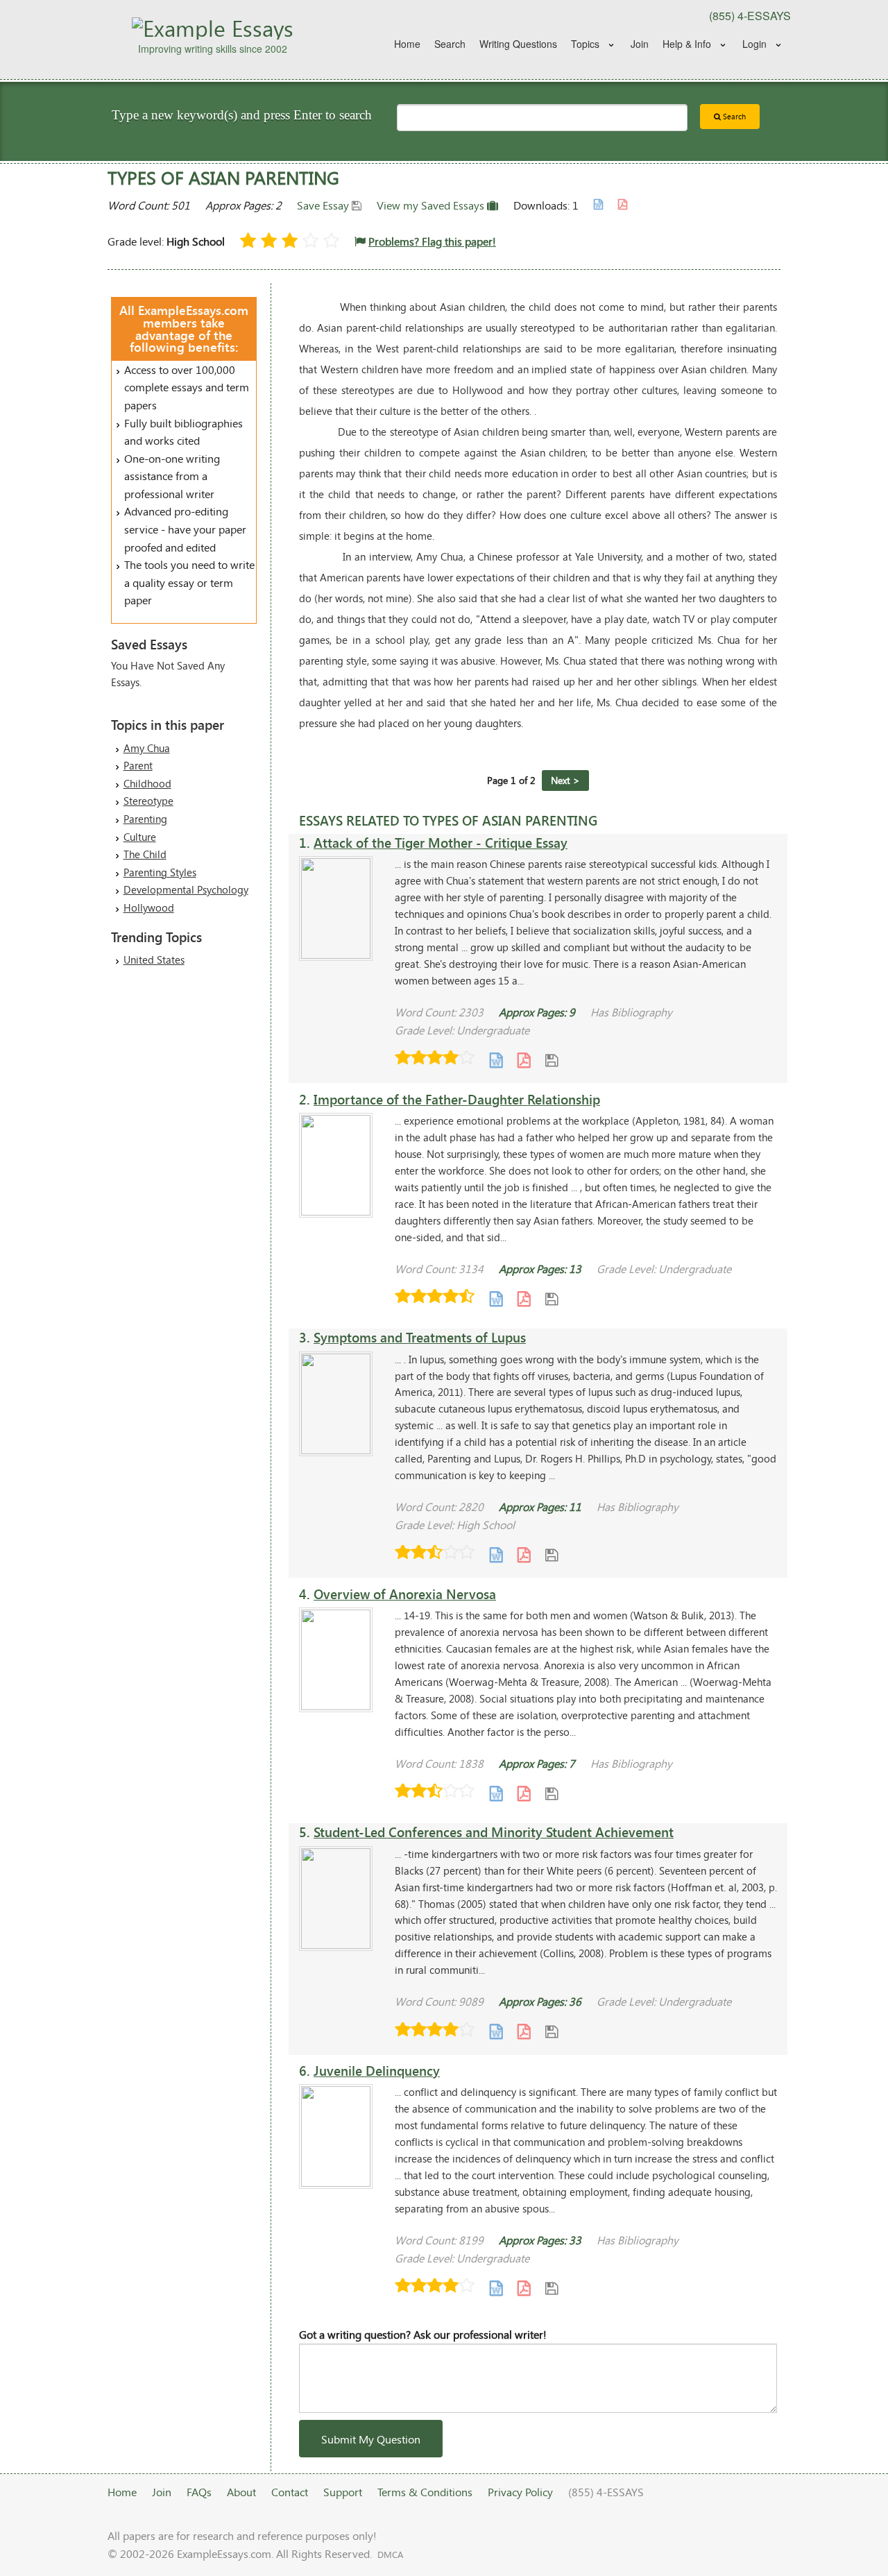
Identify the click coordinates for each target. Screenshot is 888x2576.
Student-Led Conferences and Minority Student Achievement (494, 1832)
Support (343, 2492)
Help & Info (687, 44)
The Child (145, 854)
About (241, 2492)
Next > (565, 780)
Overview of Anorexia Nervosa (405, 1594)
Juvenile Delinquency (377, 2071)
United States (154, 959)
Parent (138, 765)
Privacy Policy (520, 2492)
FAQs (199, 2492)
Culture (140, 837)
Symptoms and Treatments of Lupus (420, 1337)
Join (640, 44)
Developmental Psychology (186, 889)
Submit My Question (371, 2439)
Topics (585, 44)
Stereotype (148, 801)
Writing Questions (518, 44)
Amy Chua (147, 748)
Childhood (147, 783)
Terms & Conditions (425, 2492)
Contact (290, 2492)
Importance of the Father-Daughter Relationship (457, 1099)
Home (407, 44)
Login (754, 44)
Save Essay (324, 205)
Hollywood (149, 907)
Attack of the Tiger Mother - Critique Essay (441, 843)
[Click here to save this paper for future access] (552, 1059)
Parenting (145, 819)
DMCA (390, 2554)
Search (450, 44)
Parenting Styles (160, 872)
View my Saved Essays (432, 205)
